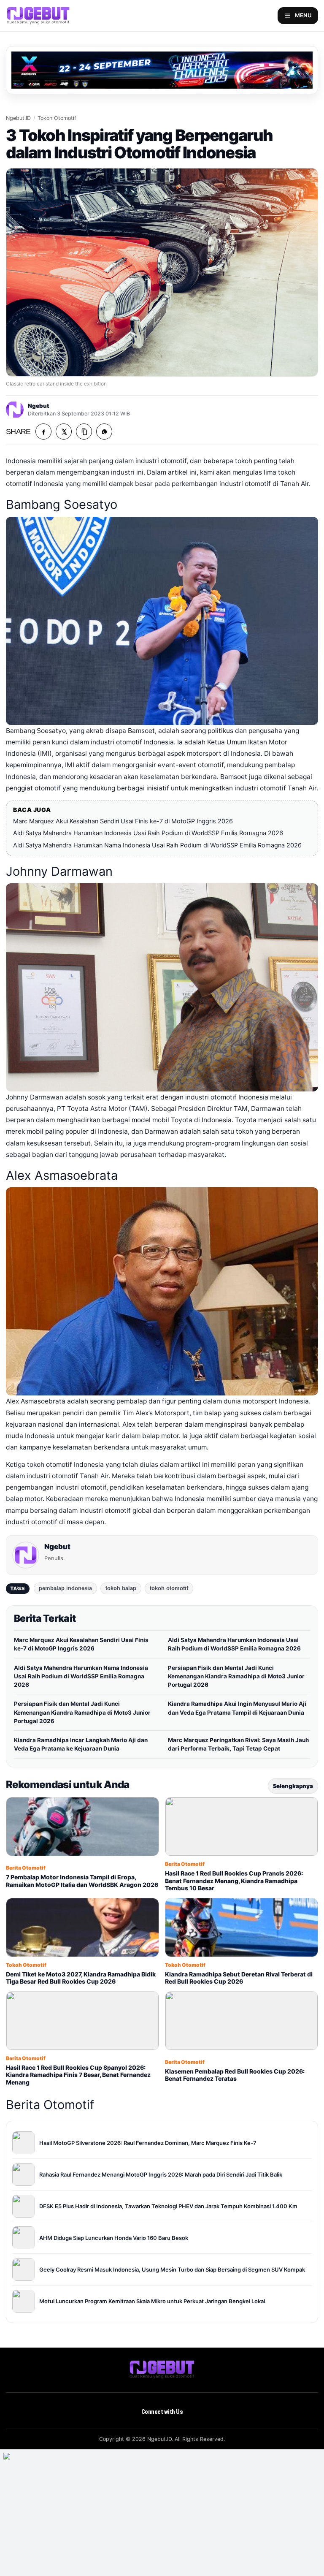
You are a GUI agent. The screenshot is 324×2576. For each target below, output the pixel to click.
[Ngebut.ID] (162, 2370)
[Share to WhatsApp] (104, 432)
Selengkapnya (293, 1786)
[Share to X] (64, 432)
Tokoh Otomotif (57, 118)
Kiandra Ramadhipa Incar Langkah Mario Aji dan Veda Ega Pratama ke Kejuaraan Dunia (81, 1744)
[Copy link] (84, 432)
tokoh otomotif (169, 1588)
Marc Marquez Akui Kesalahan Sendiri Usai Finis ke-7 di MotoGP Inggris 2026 (123, 821)
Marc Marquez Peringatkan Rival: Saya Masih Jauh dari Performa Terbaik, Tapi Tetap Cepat (238, 1744)
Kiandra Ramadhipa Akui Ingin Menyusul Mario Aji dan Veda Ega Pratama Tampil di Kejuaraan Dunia (237, 1708)
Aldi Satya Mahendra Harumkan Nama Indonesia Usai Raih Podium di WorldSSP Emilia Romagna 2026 (157, 845)
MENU (303, 15)
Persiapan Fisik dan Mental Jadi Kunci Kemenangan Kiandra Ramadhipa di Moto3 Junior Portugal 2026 (236, 1676)
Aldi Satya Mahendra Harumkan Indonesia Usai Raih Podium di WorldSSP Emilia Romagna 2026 (148, 833)
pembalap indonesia (65, 1588)
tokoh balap (121, 1588)
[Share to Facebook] (43, 432)
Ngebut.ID (18, 118)
